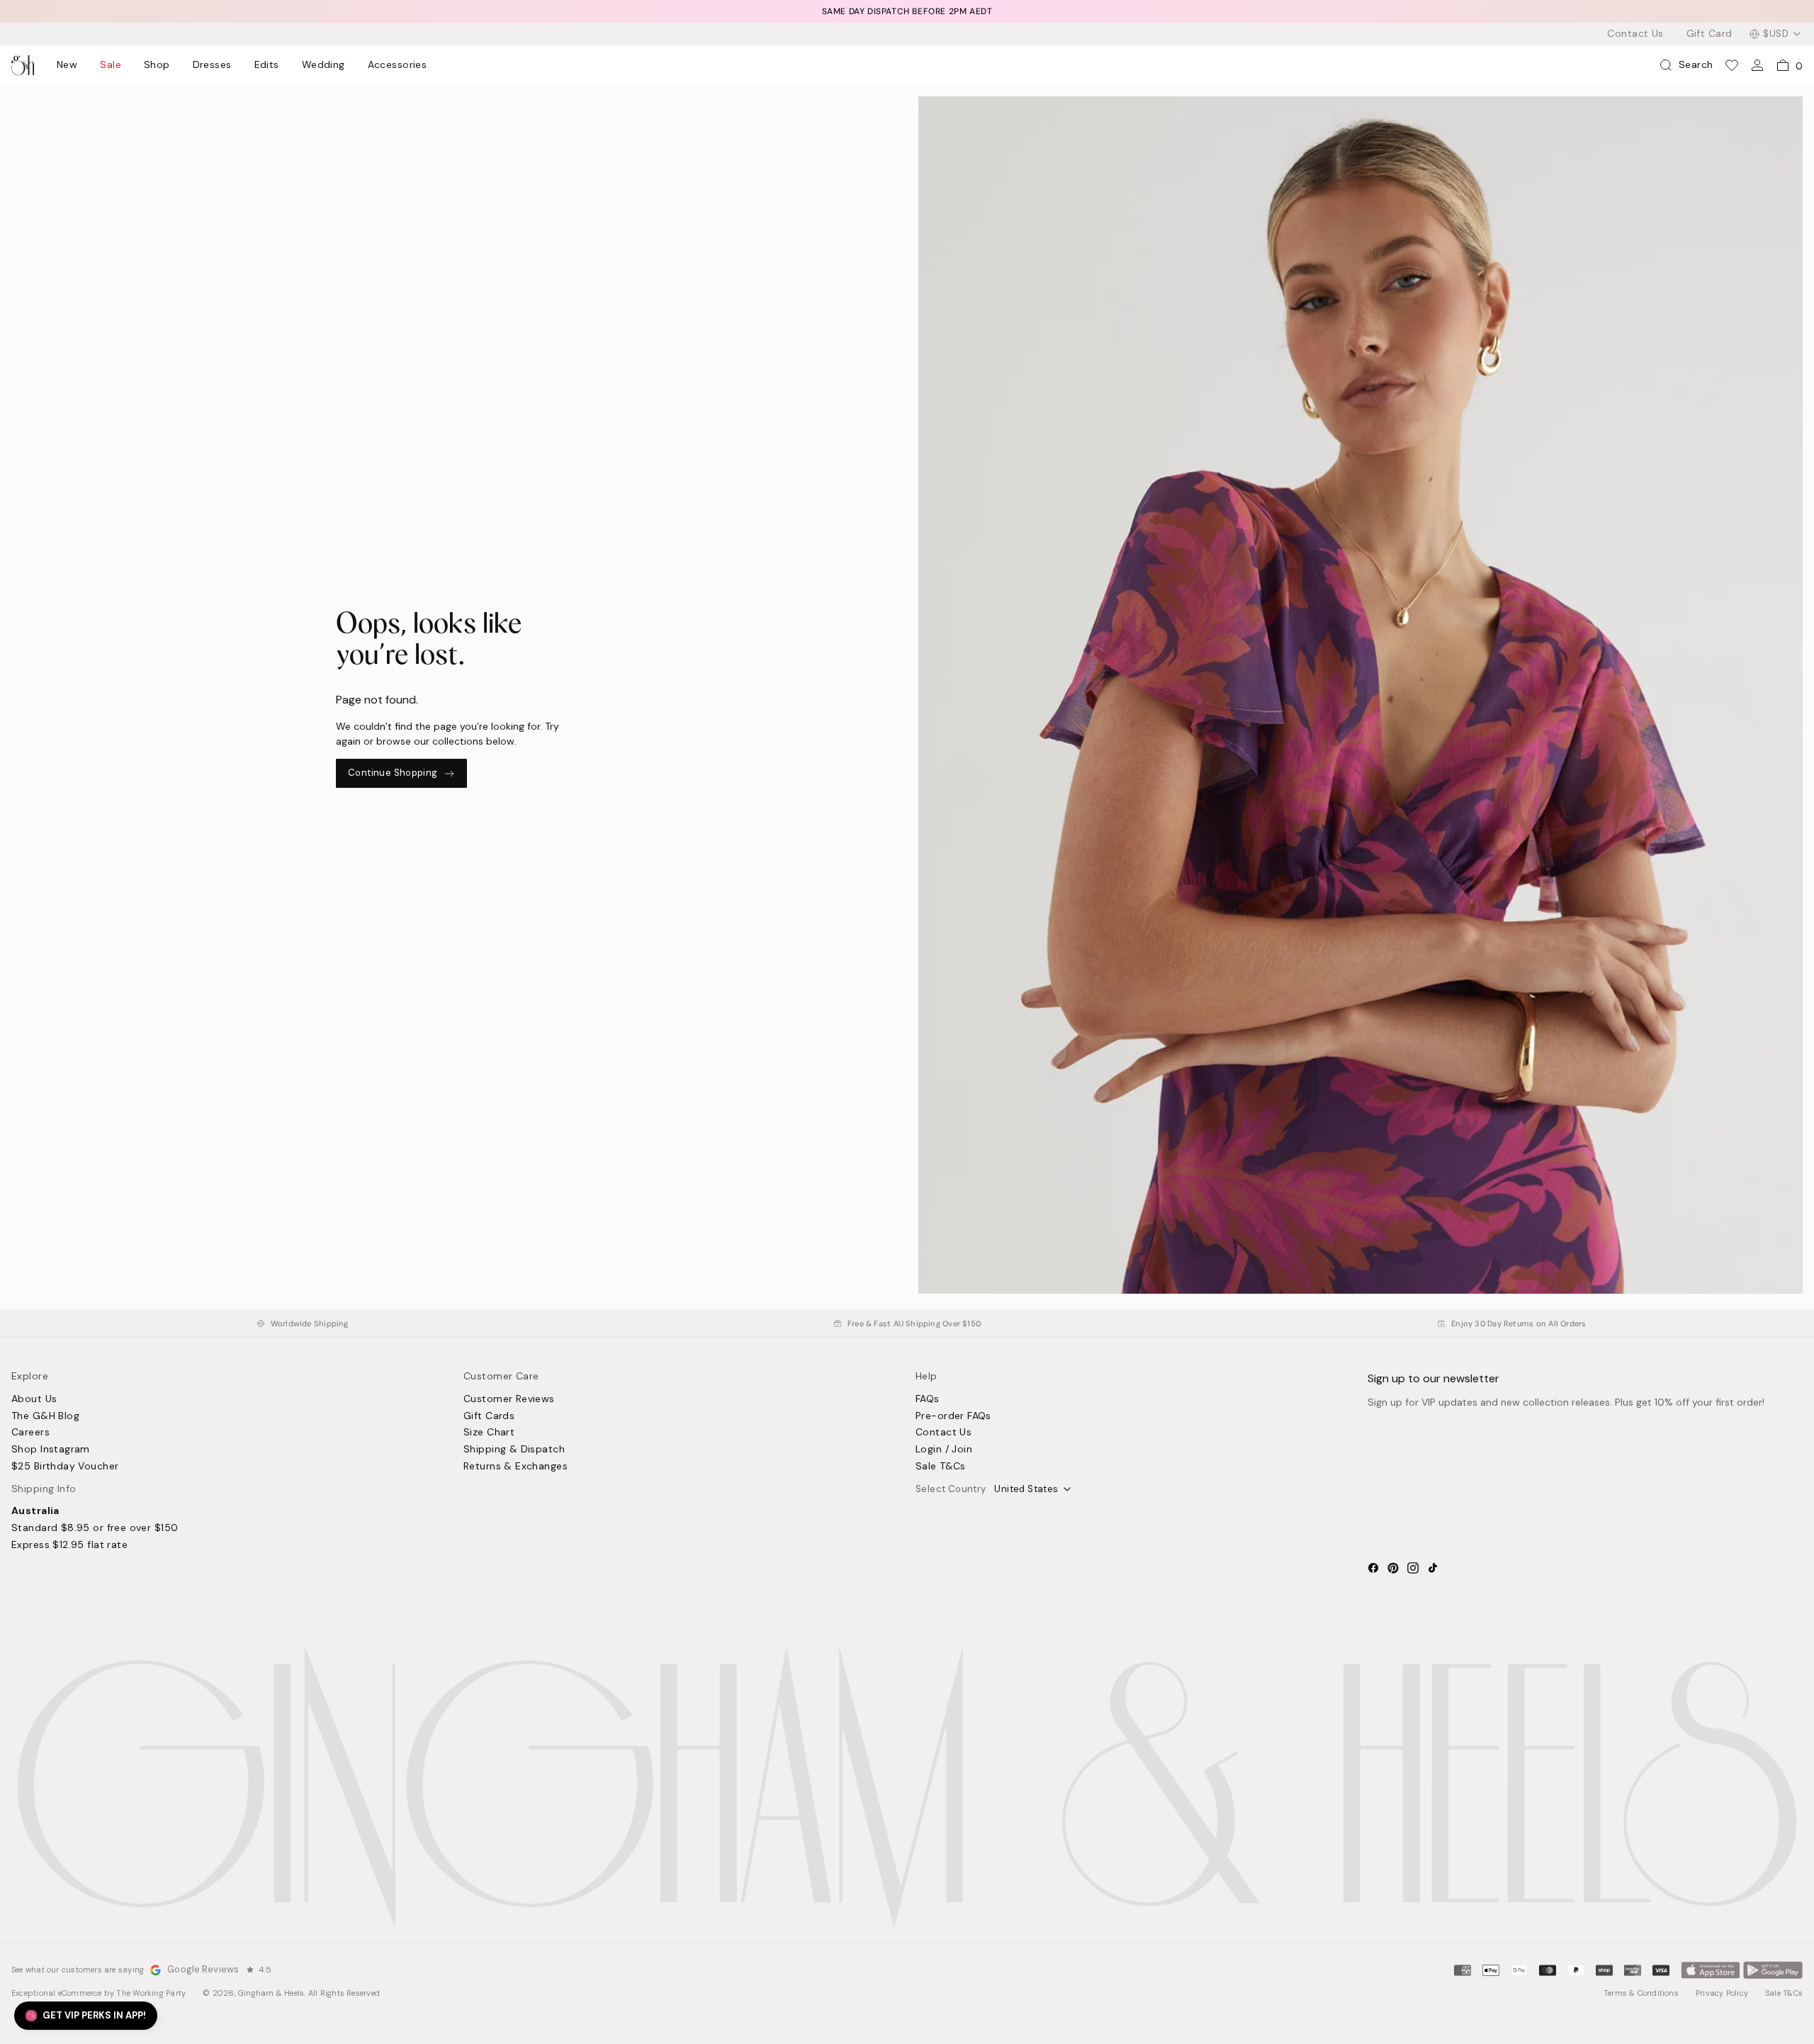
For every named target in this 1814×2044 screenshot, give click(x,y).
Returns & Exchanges (516, 1467)
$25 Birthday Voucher (65, 1467)
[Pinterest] (1393, 1568)
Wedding (323, 65)
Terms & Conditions (1641, 1993)
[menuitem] (67, 65)
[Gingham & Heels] (907, 1787)
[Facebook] (1373, 1568)
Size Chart (489, 1433)
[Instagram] (1413, 1568)
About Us (34, 1399)
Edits (267, 65)
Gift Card (1709, 34)
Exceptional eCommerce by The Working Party (98, 1993)
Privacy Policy (1722, 1993)
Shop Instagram (51, 1450)
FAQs (928, 1399)
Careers (30, 1433)
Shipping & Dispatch (514, 1450)
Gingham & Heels (271, 1993)
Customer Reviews (509, 1399)
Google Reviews (203, 1970)
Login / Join (944, 1450)
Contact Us (1635, 34)
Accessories (398, 65)
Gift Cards (489, 1416)
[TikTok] (1433, 1568)
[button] (86, 2016)
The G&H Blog (45, 1416)
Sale (111, 65)
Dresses (212, 65)
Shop (157, 65)
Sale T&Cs (941, 1467)
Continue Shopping (393, 773)
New (67, 65)
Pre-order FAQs (953, 1416)
